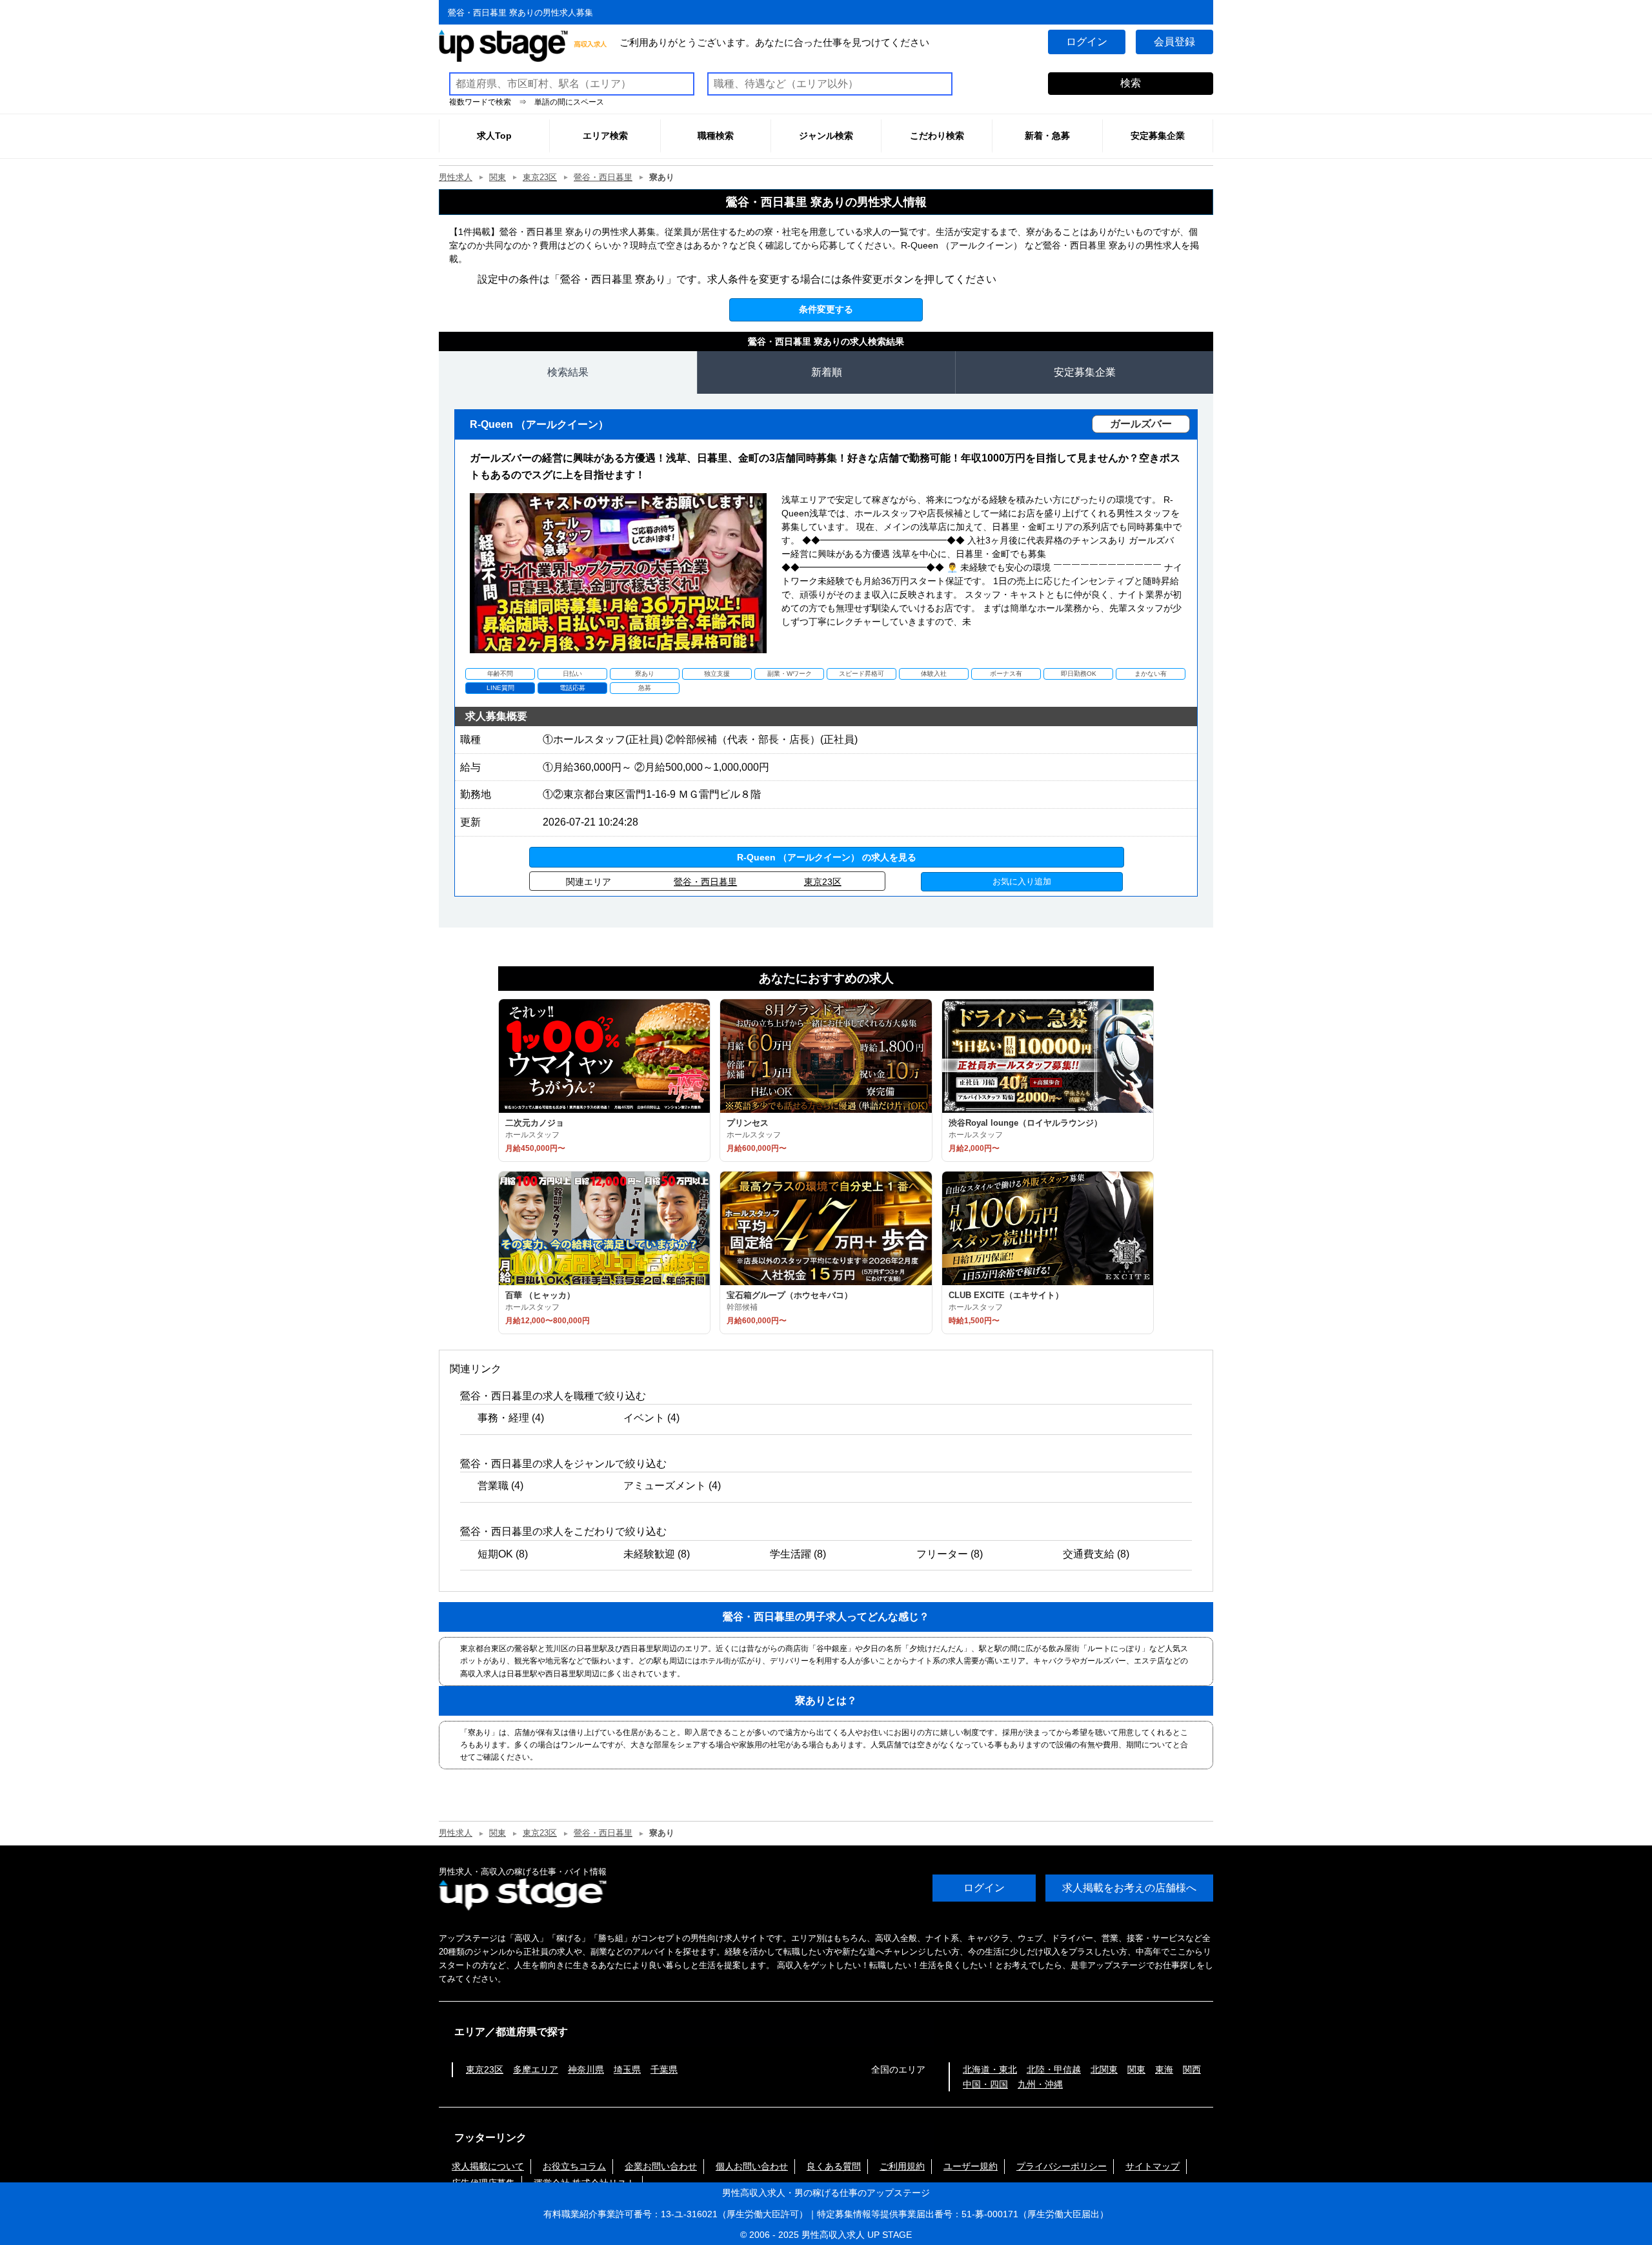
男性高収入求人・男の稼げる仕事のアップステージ (826, 2193)
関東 (498, 177)
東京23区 (540, 177)
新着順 (827, 372)
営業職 (493, 1486)
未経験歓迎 (649, 1554)
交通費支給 (1089, 1554)
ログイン (1087, 42)
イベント (644, 1418)
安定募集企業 (1085, 372)
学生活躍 (791, 1554)
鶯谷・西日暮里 (603, 177)
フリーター (942, 1554)
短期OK (495, 1554)
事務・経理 (503, 1418)
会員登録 (1174, 42)
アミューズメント (665, 1486)
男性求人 (456, 177)
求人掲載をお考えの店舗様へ (1129, 1888)
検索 (1131, 83)
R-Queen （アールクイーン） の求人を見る (827, 857)
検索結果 (568, 372)
